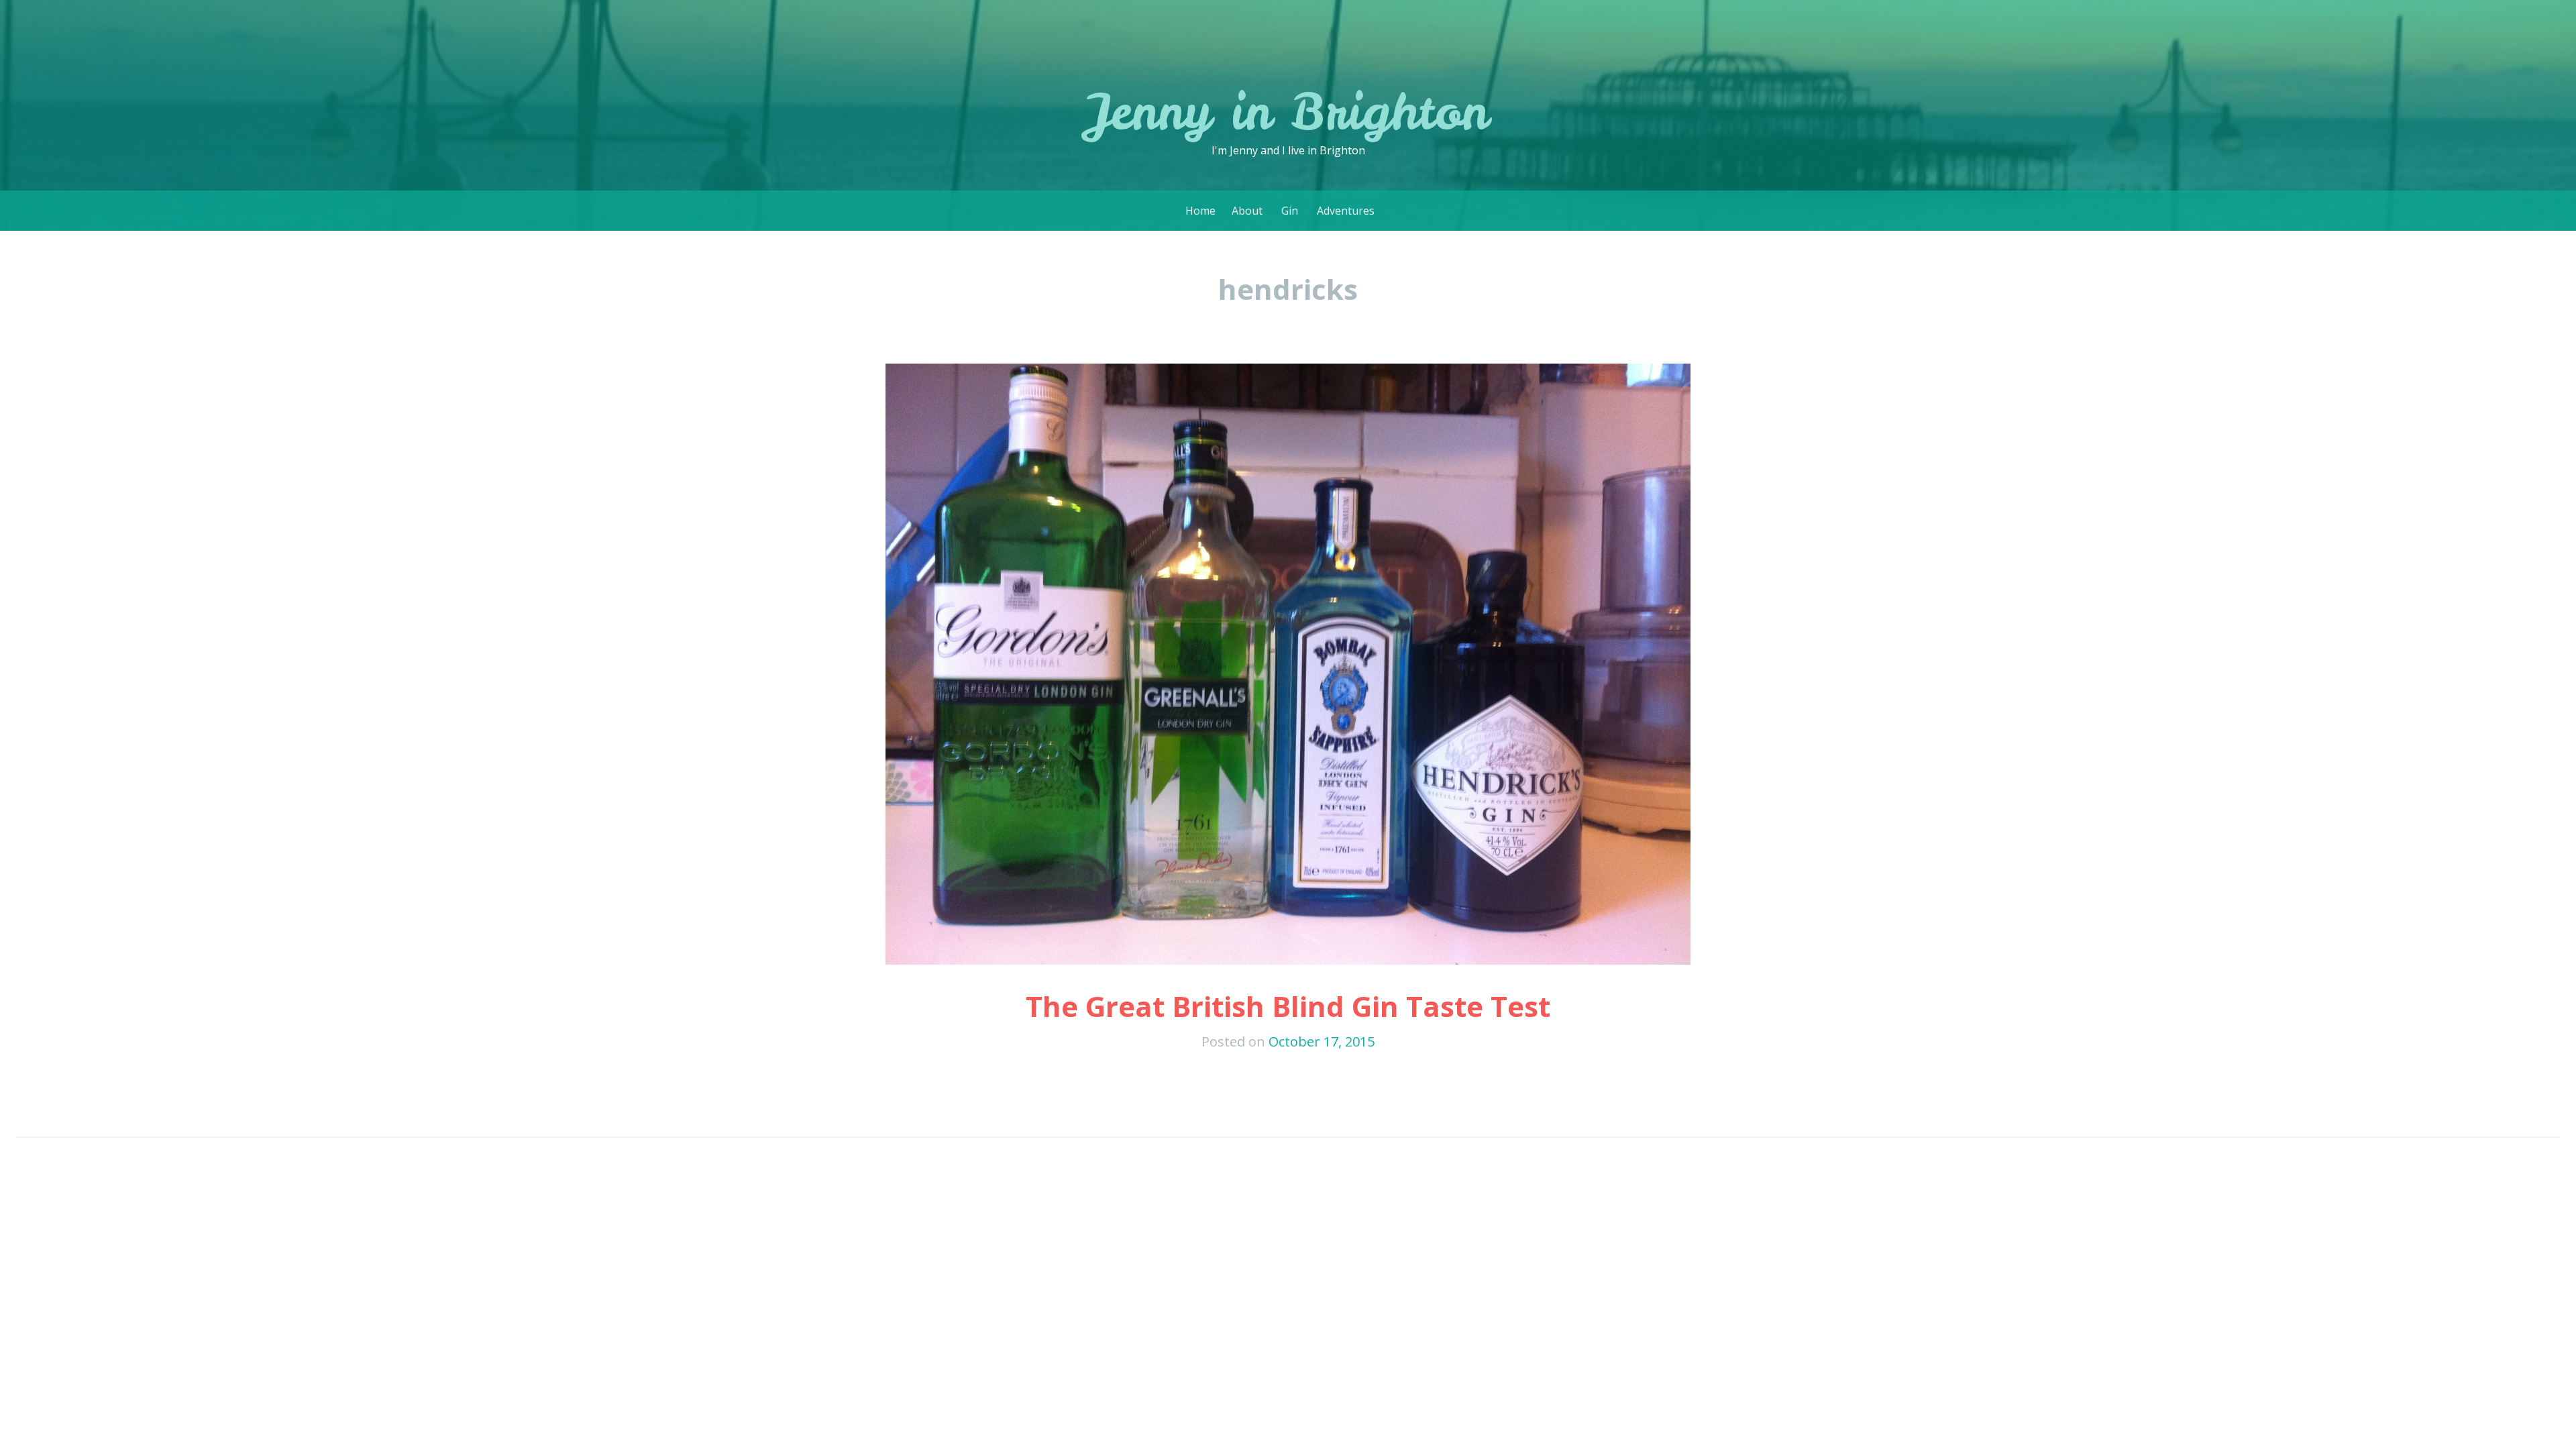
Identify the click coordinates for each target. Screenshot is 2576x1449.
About (1247, 211)
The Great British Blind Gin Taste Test (1288, 1006)
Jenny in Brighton (1288, 111)
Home (1200, 211)
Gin (1290, 211)
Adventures (1346, 211)
